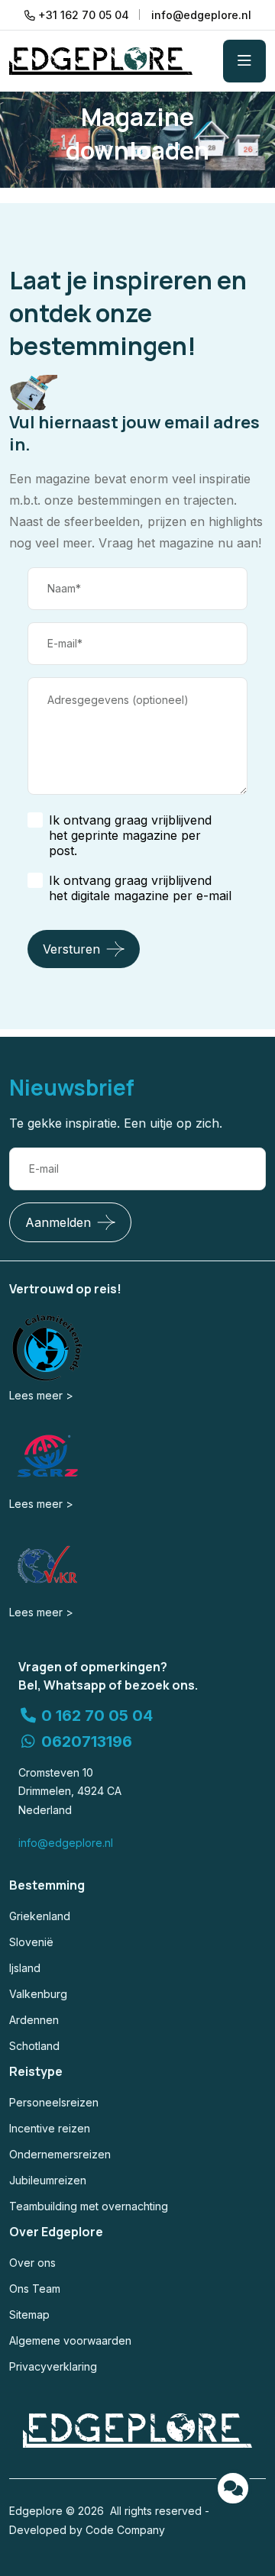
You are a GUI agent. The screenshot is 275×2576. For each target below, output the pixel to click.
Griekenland (40, 1916)
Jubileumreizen (48, 2180)
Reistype (36, 2071)
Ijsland (25, 1968)
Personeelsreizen (54, 2102)
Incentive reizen (50, 2128)
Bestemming (47, 1885)
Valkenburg (38, 1994)
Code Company (125, 2530)
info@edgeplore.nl (66, 1843)
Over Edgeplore (56, 2232)
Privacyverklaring (53, 2366)
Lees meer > (41, 1395)
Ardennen (34, 2020)
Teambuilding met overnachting (89, 2206)
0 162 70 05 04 (95, 1716)
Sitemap (29, 2315)
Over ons (32, 2263)
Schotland (34, 2046)
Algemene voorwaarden (70, 2340)
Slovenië (31, 1942)
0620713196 (85, 1742)
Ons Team (35, 2289)
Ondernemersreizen (60, 2154)
